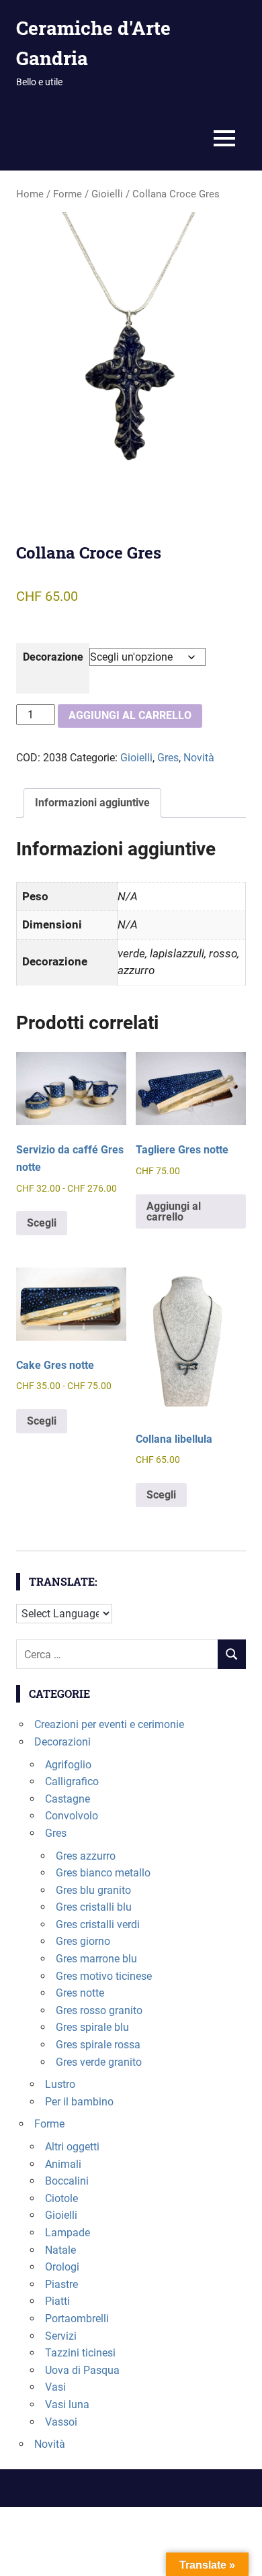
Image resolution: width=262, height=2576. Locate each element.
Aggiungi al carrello (130, 715)
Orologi (62, 2267)
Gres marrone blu (96, 1959)
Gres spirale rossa (98, 2045)
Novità (199, 758)
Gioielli (107, 194)
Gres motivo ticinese (104, 1976)
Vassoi (61, 2422)
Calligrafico (72, 1781)
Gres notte (80, 1993)
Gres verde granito (99, 2062)
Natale (60, 2250)
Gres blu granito (93, 1890)
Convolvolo (72, 1816)
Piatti (57, 2301)
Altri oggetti (72, 2147)
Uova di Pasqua (82, 2370)
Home (30, 194)
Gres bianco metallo (103, 1873)
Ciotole (61, 2198)
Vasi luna (67, 2404)
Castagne (68, 1799)
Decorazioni (62, 1742)
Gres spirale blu (92, 2027)
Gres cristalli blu (94, 1907)
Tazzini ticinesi (80, 2353)
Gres (168, 758)
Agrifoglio (68, 1765)
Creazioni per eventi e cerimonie (109, 1724)
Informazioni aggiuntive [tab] (92, 803)
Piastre (61, 2284)
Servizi (61, 2336)
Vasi (55, 2387)
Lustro (60, 2084)
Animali (63, 2164)
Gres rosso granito (99, 2010)
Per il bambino (79, 2102)
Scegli (42, 1223)
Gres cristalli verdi (98, 1924)
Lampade (68, 2233)
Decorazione (53, 657)
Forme (68, 194)
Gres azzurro (86, 1856)
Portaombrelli (77, 2319)
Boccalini (67, 2181)
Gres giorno (83, 1941)
